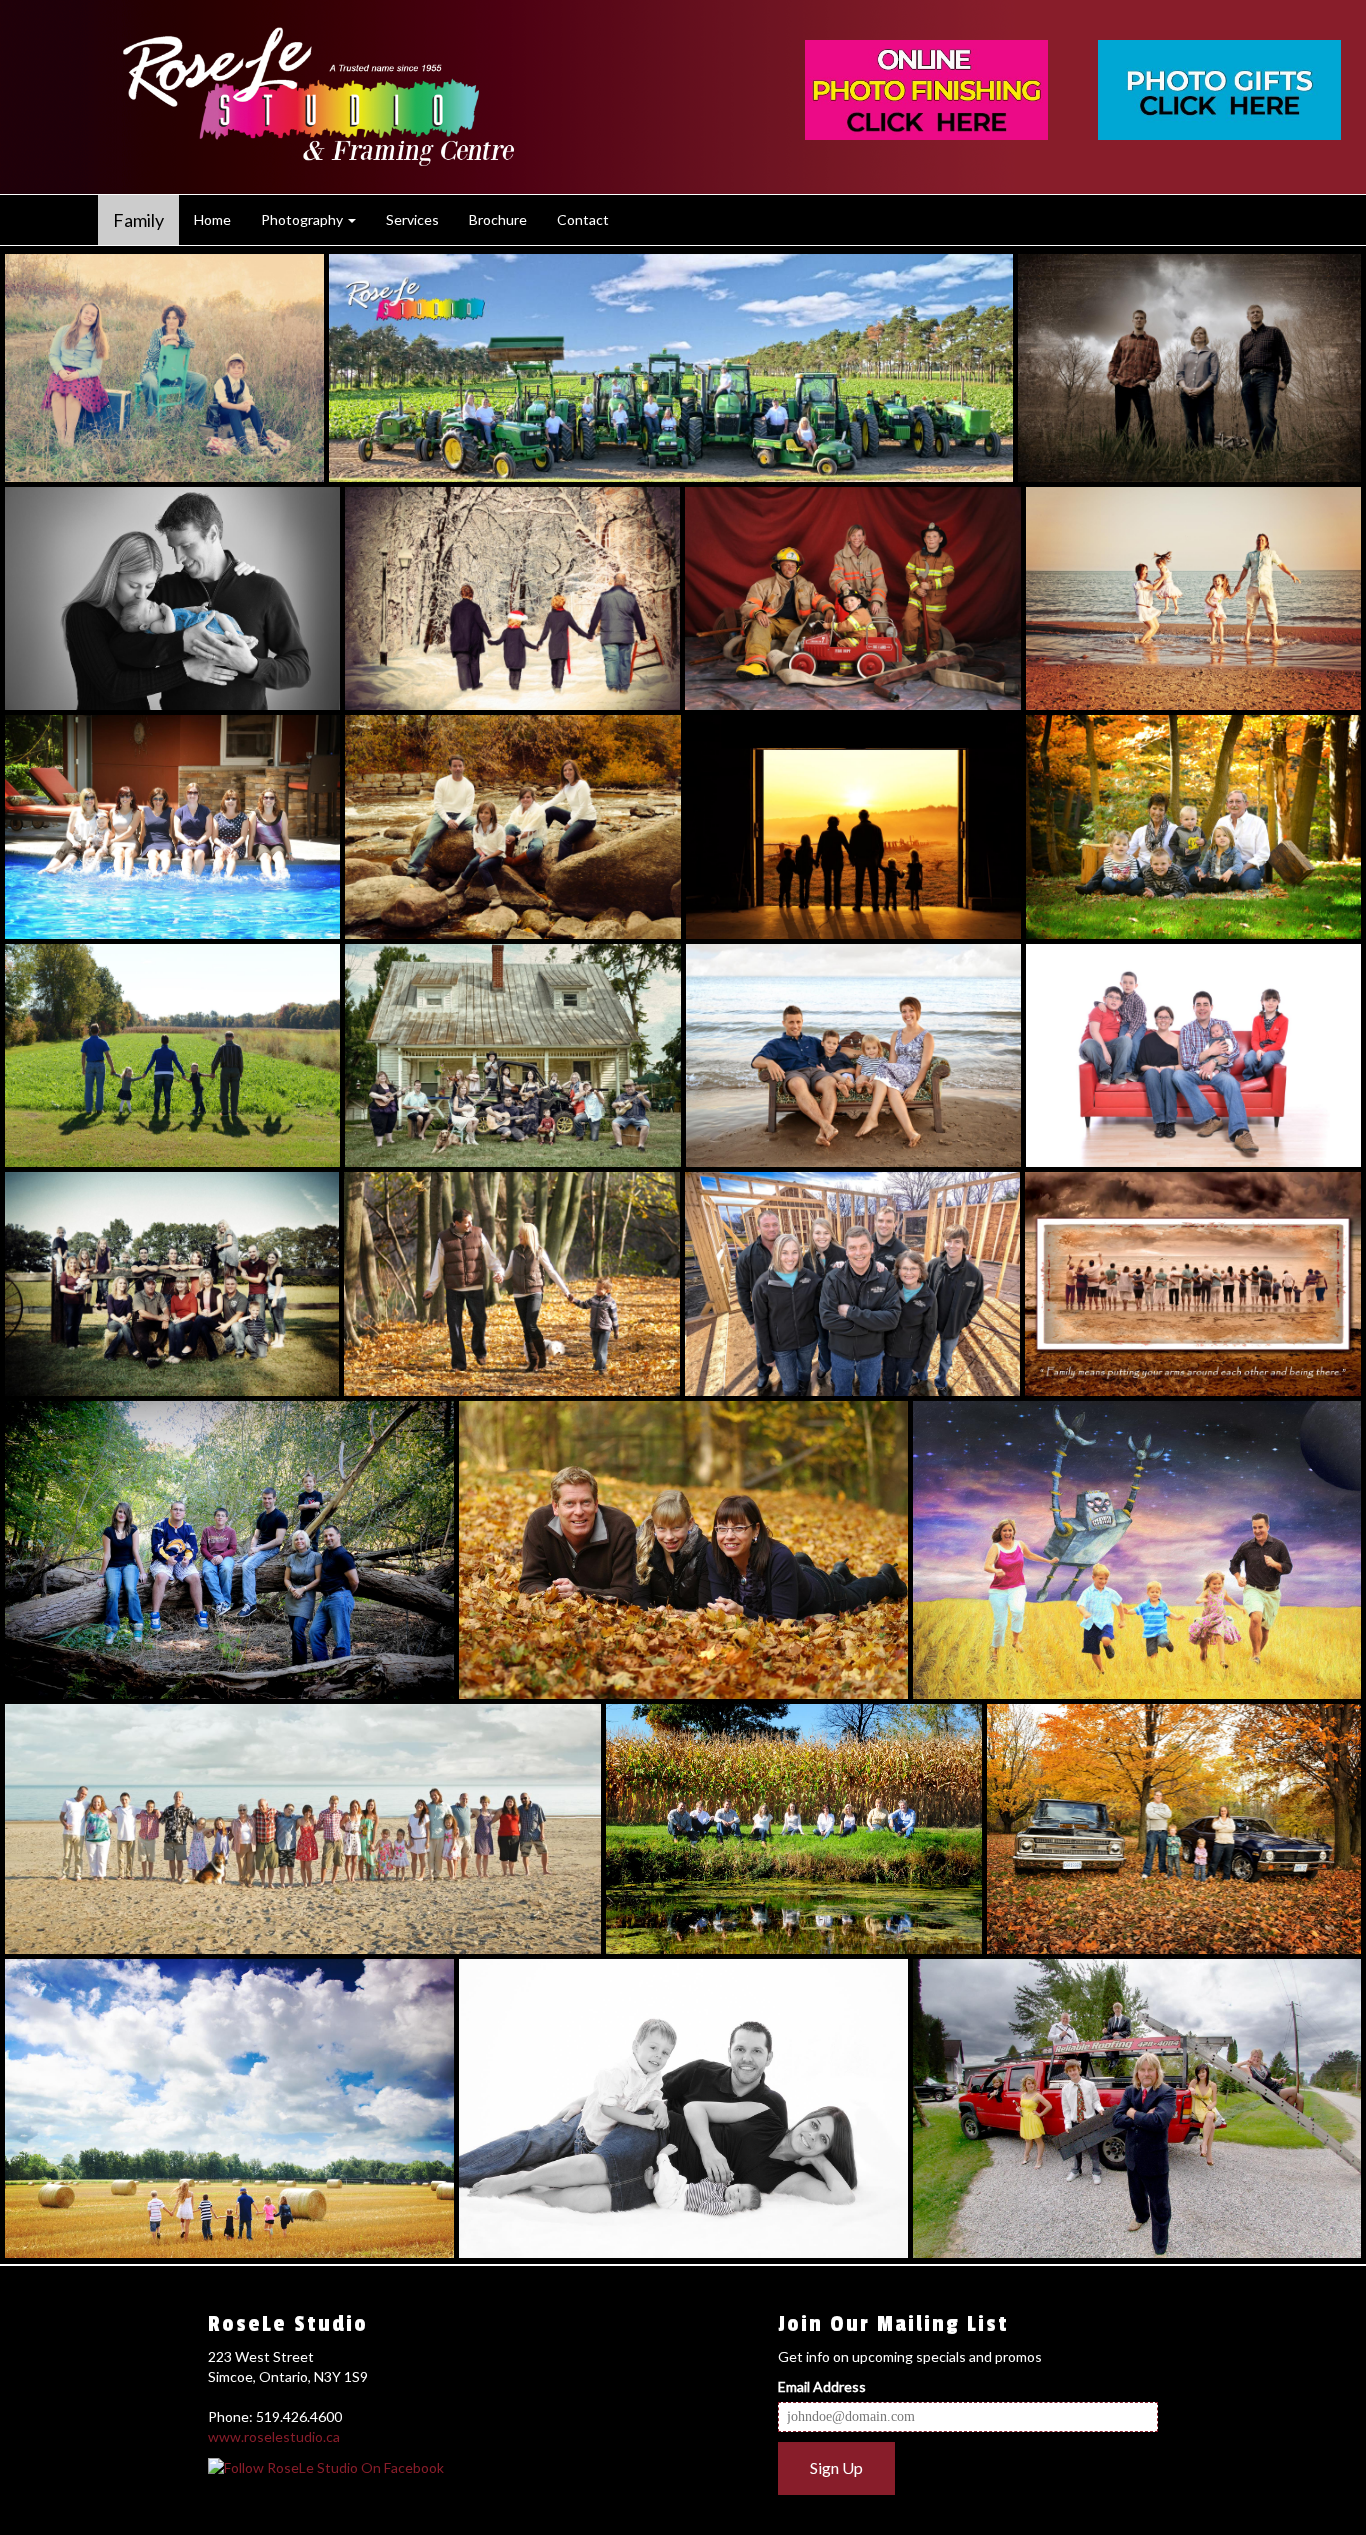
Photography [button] (303, 219)
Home (212, 219)
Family (138, 220)
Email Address (822, 2386)
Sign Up (836, 2467)
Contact (583, 219)
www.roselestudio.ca (274, 2436)
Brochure (498, 219)
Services (412, 219)
